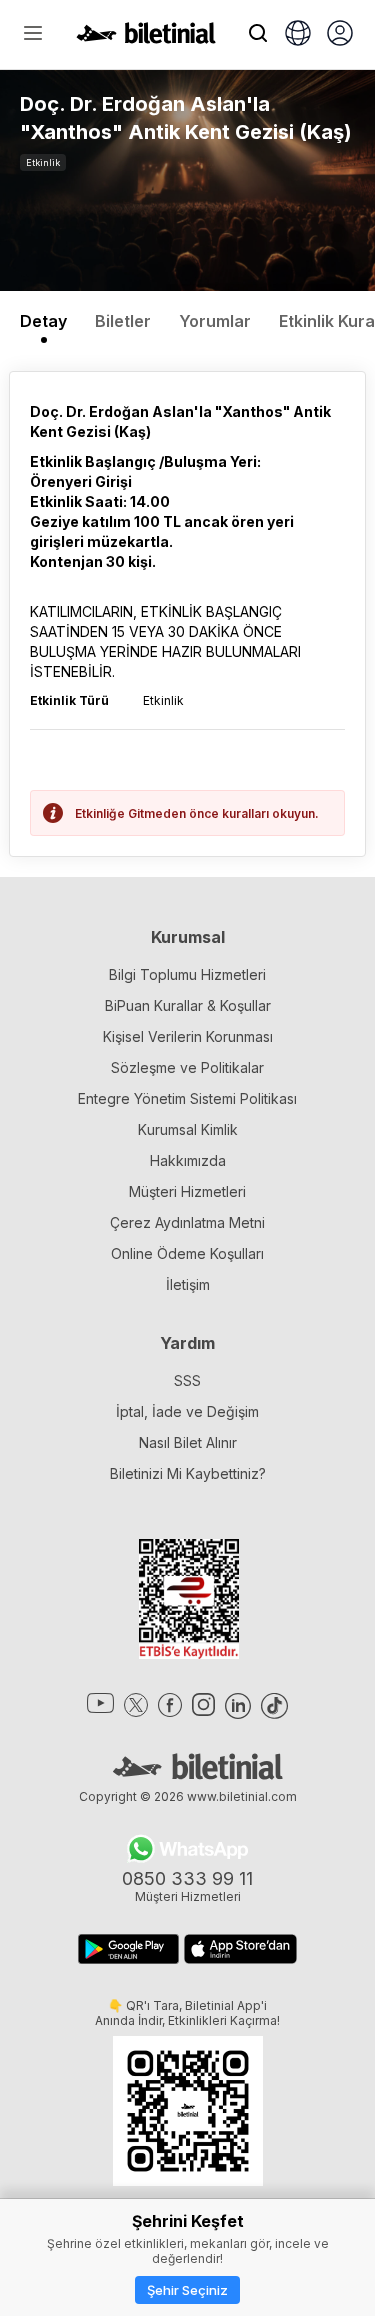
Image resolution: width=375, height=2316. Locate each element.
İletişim (188, 1284)
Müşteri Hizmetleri (187, 1191)
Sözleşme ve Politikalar (187, 1067)
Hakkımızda (188, 1160)
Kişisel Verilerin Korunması (188, 1036)
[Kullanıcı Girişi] (340, 35)
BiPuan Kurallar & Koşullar (188, 1005)
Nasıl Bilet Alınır (188, 1442)
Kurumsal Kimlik (188, 1129)
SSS (187, 1380)
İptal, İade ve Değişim (187, 1411)
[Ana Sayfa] (146, 38)
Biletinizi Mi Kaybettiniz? (188, 1473)
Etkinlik (43, 162)
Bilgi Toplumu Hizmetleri (187, 974)
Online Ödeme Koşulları (187, 1253)
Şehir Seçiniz (187, 2290)
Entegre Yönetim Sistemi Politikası (187, 1098)
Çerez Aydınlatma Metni (187, 1222)
